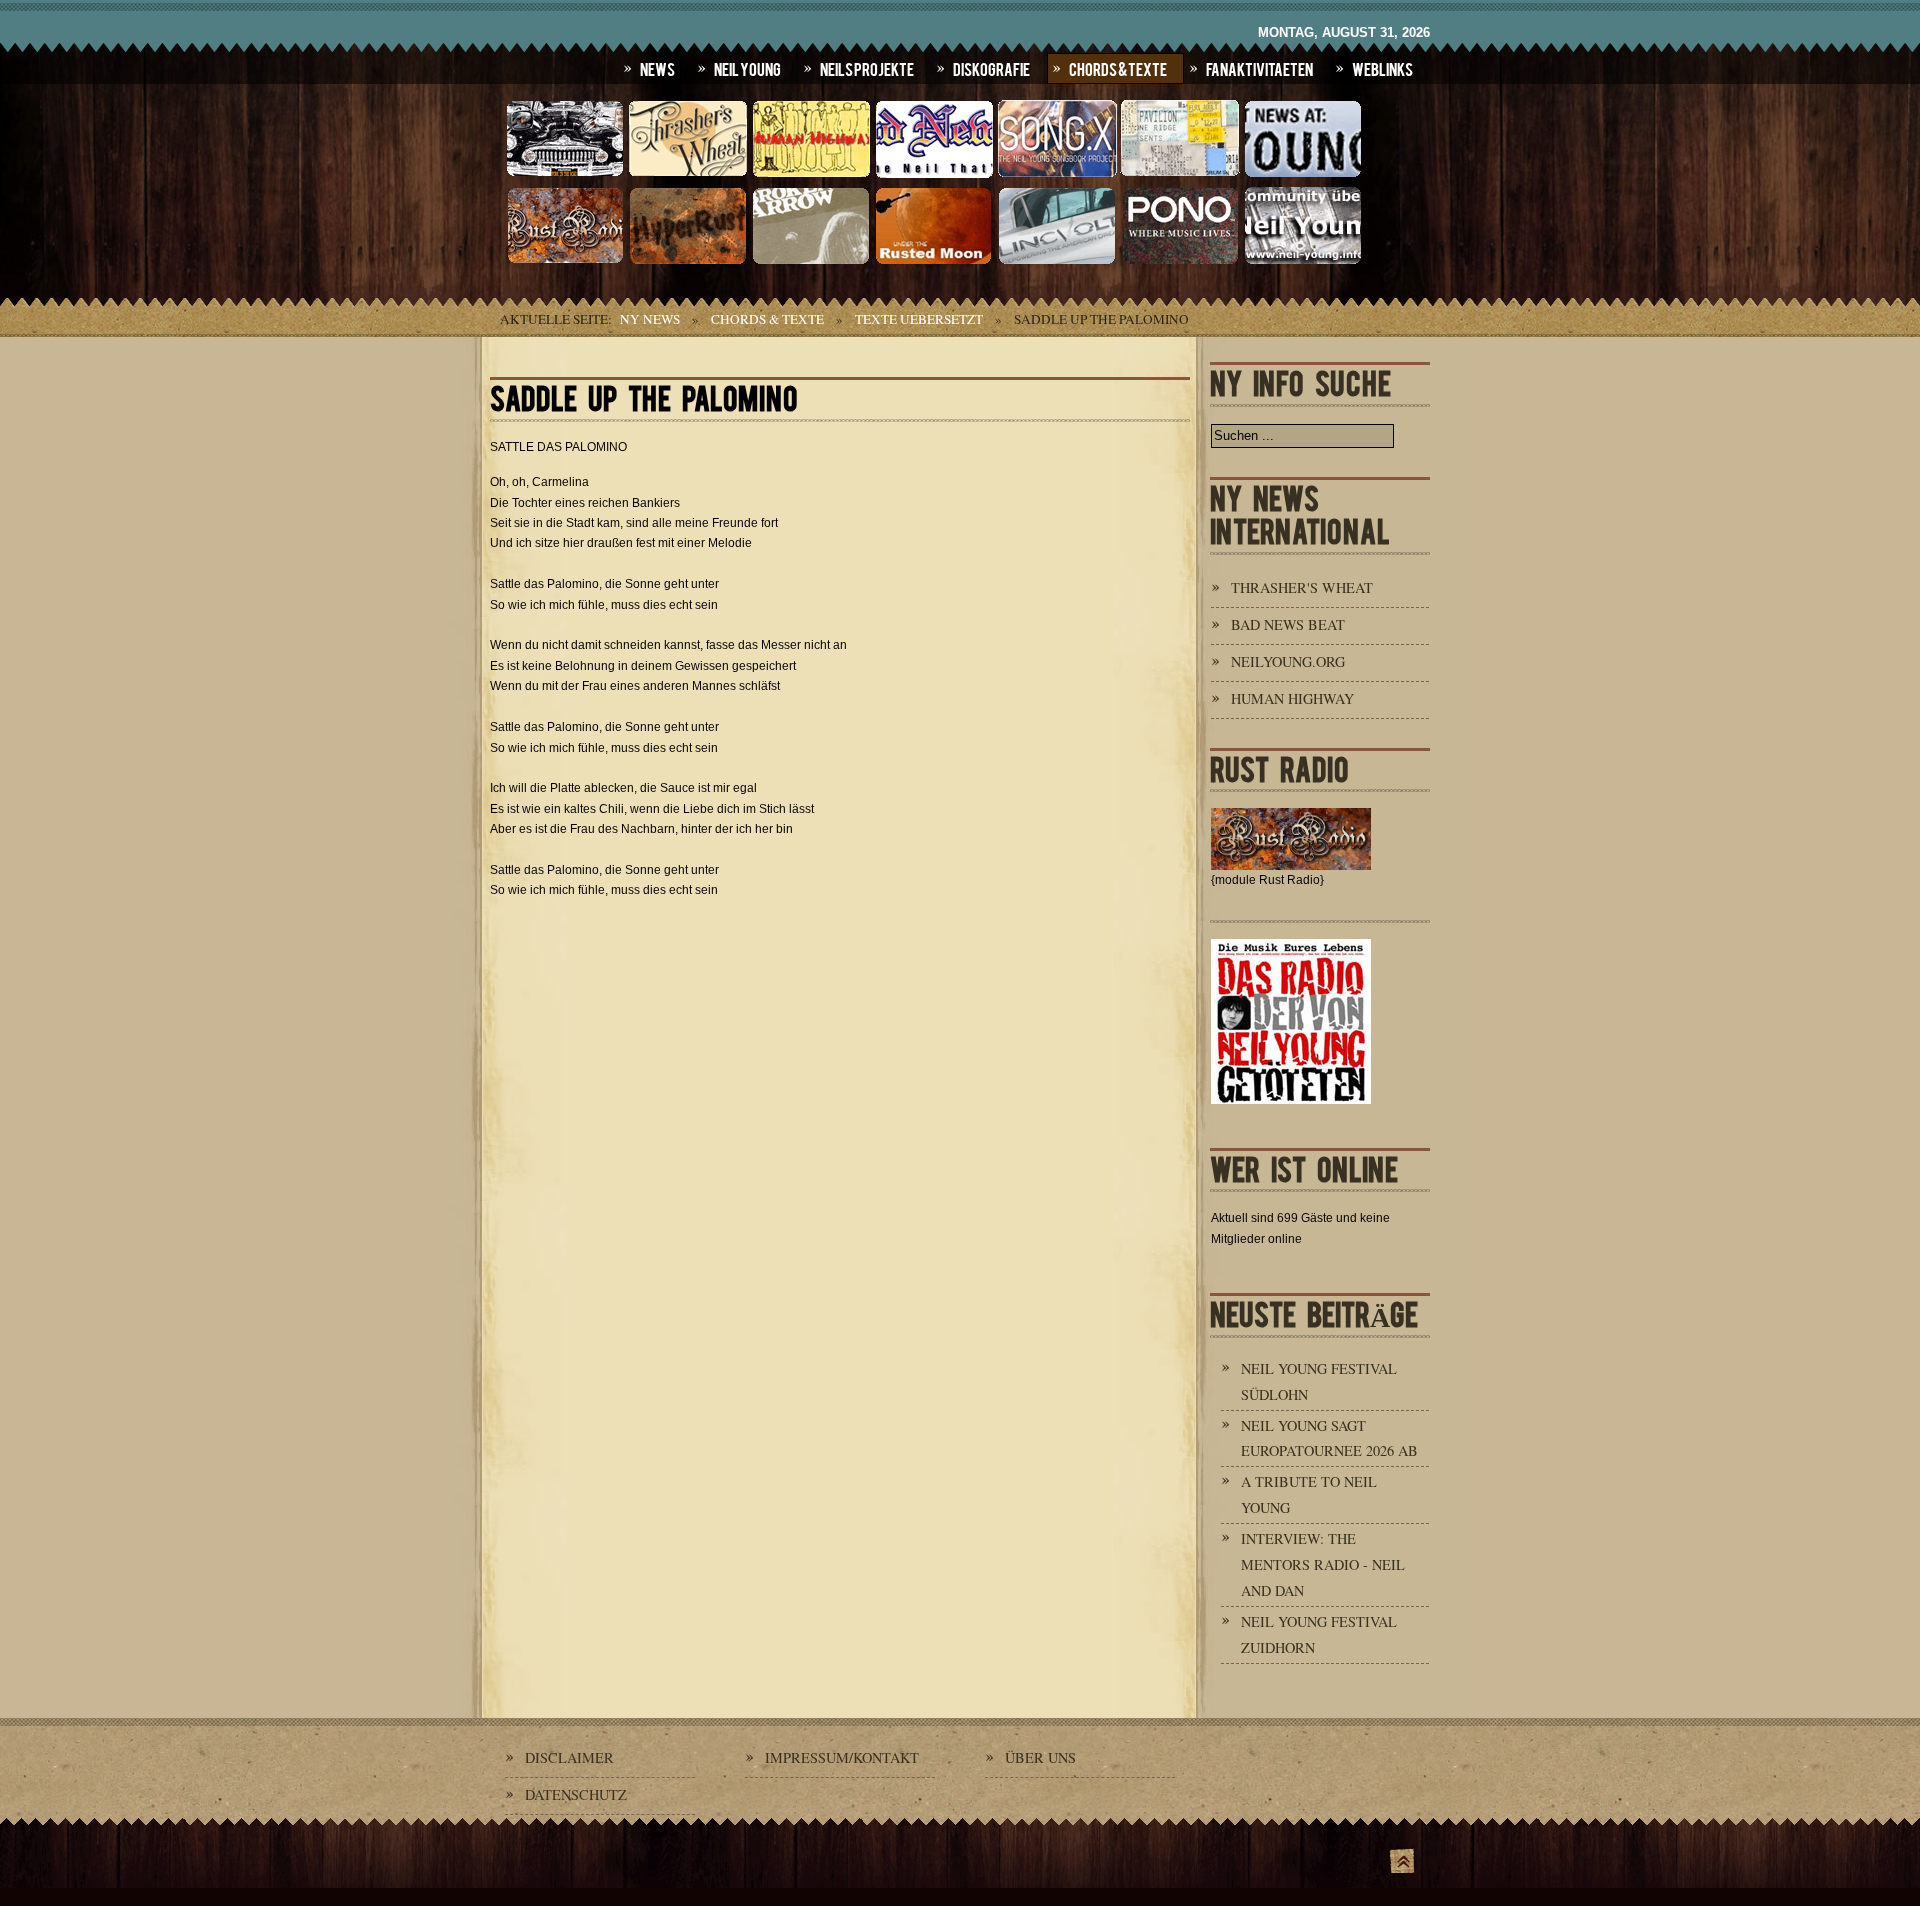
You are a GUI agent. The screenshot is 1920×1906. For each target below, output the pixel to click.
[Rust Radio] (565, 262)
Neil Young (747, 68)
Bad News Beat (1288, 624)
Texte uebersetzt (919, 319)
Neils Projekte (867, 68)
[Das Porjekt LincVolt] (1057, 262)
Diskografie (991, 68)
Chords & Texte (1118, 68)
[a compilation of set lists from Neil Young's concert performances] (1180, 175)
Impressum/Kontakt (842, 1757)
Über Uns (1040, 1757)
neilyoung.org (1288, 661)
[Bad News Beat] (934, 175)
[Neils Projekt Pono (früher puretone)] (1180, 262)
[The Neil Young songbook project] (1057, 175)
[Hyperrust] (688, 262)
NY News (650, 319)
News (657, 68)
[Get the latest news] (1303, 175)
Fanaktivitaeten (1259, 68)
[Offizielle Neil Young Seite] (565, 175)
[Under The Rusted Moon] (934, 262)
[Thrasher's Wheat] (688, 175)
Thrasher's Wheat (1302, 587)
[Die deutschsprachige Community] (1303, 262)
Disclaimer (569, 1757)
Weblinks (1382, 68)
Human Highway (1292, 698)
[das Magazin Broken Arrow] (811, 262)
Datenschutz (576, 1794)
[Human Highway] (811, 175)
